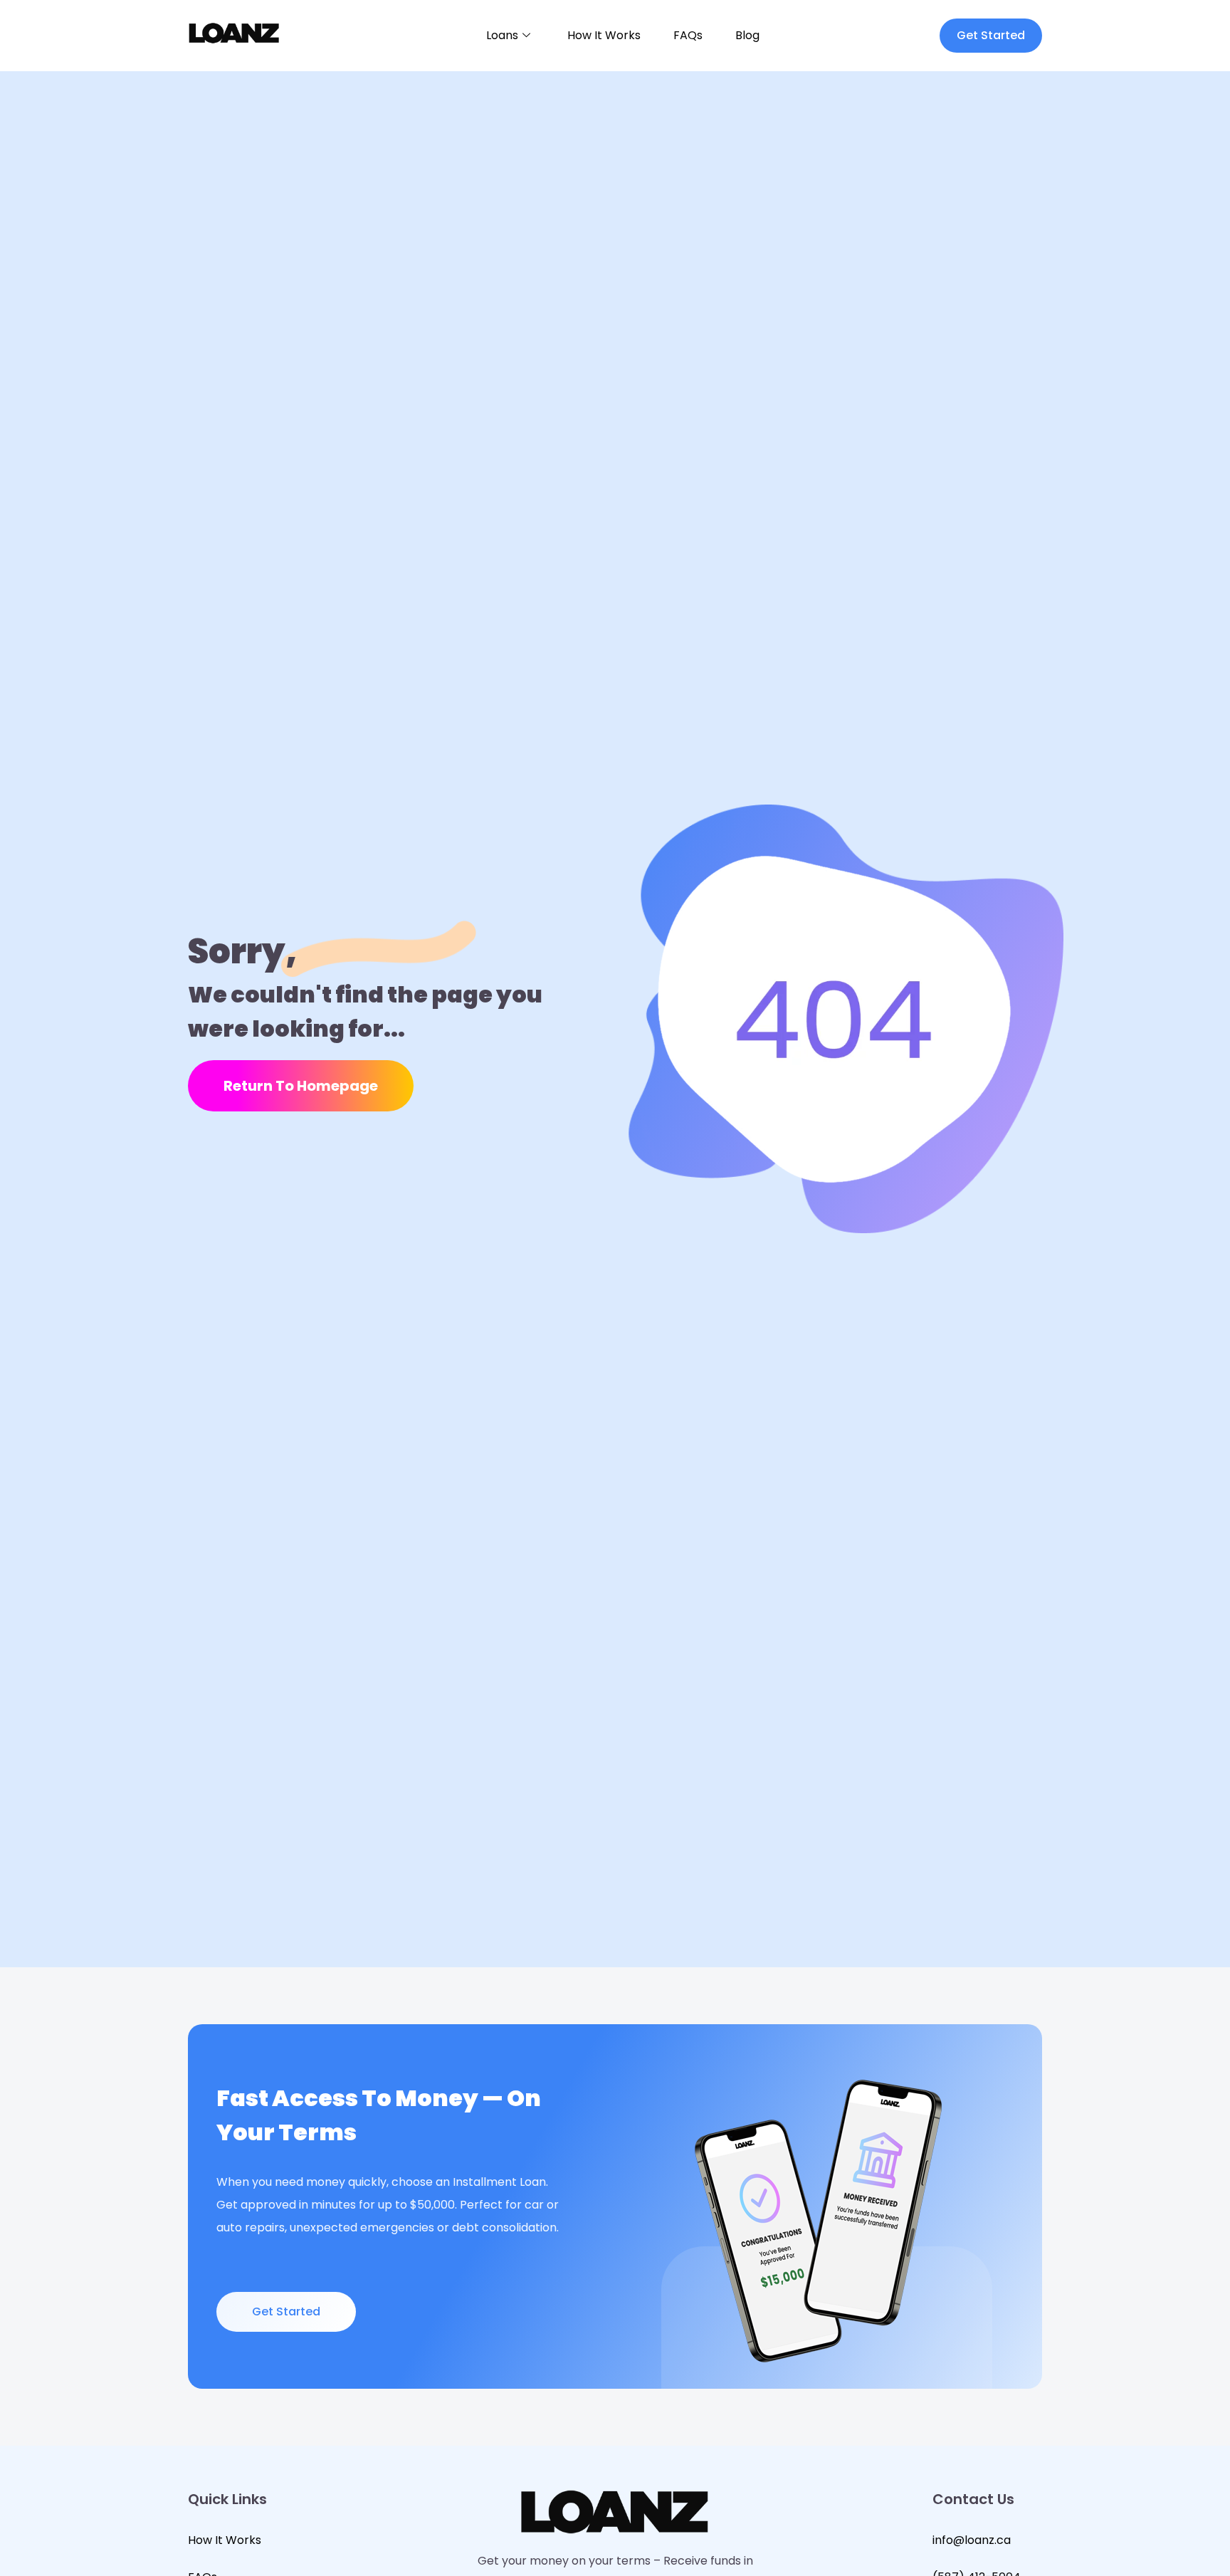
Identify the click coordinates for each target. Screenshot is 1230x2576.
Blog (747, 35)
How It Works (604, 35)
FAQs (688, 35)
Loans (502, 35)
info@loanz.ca (972, 2540)
